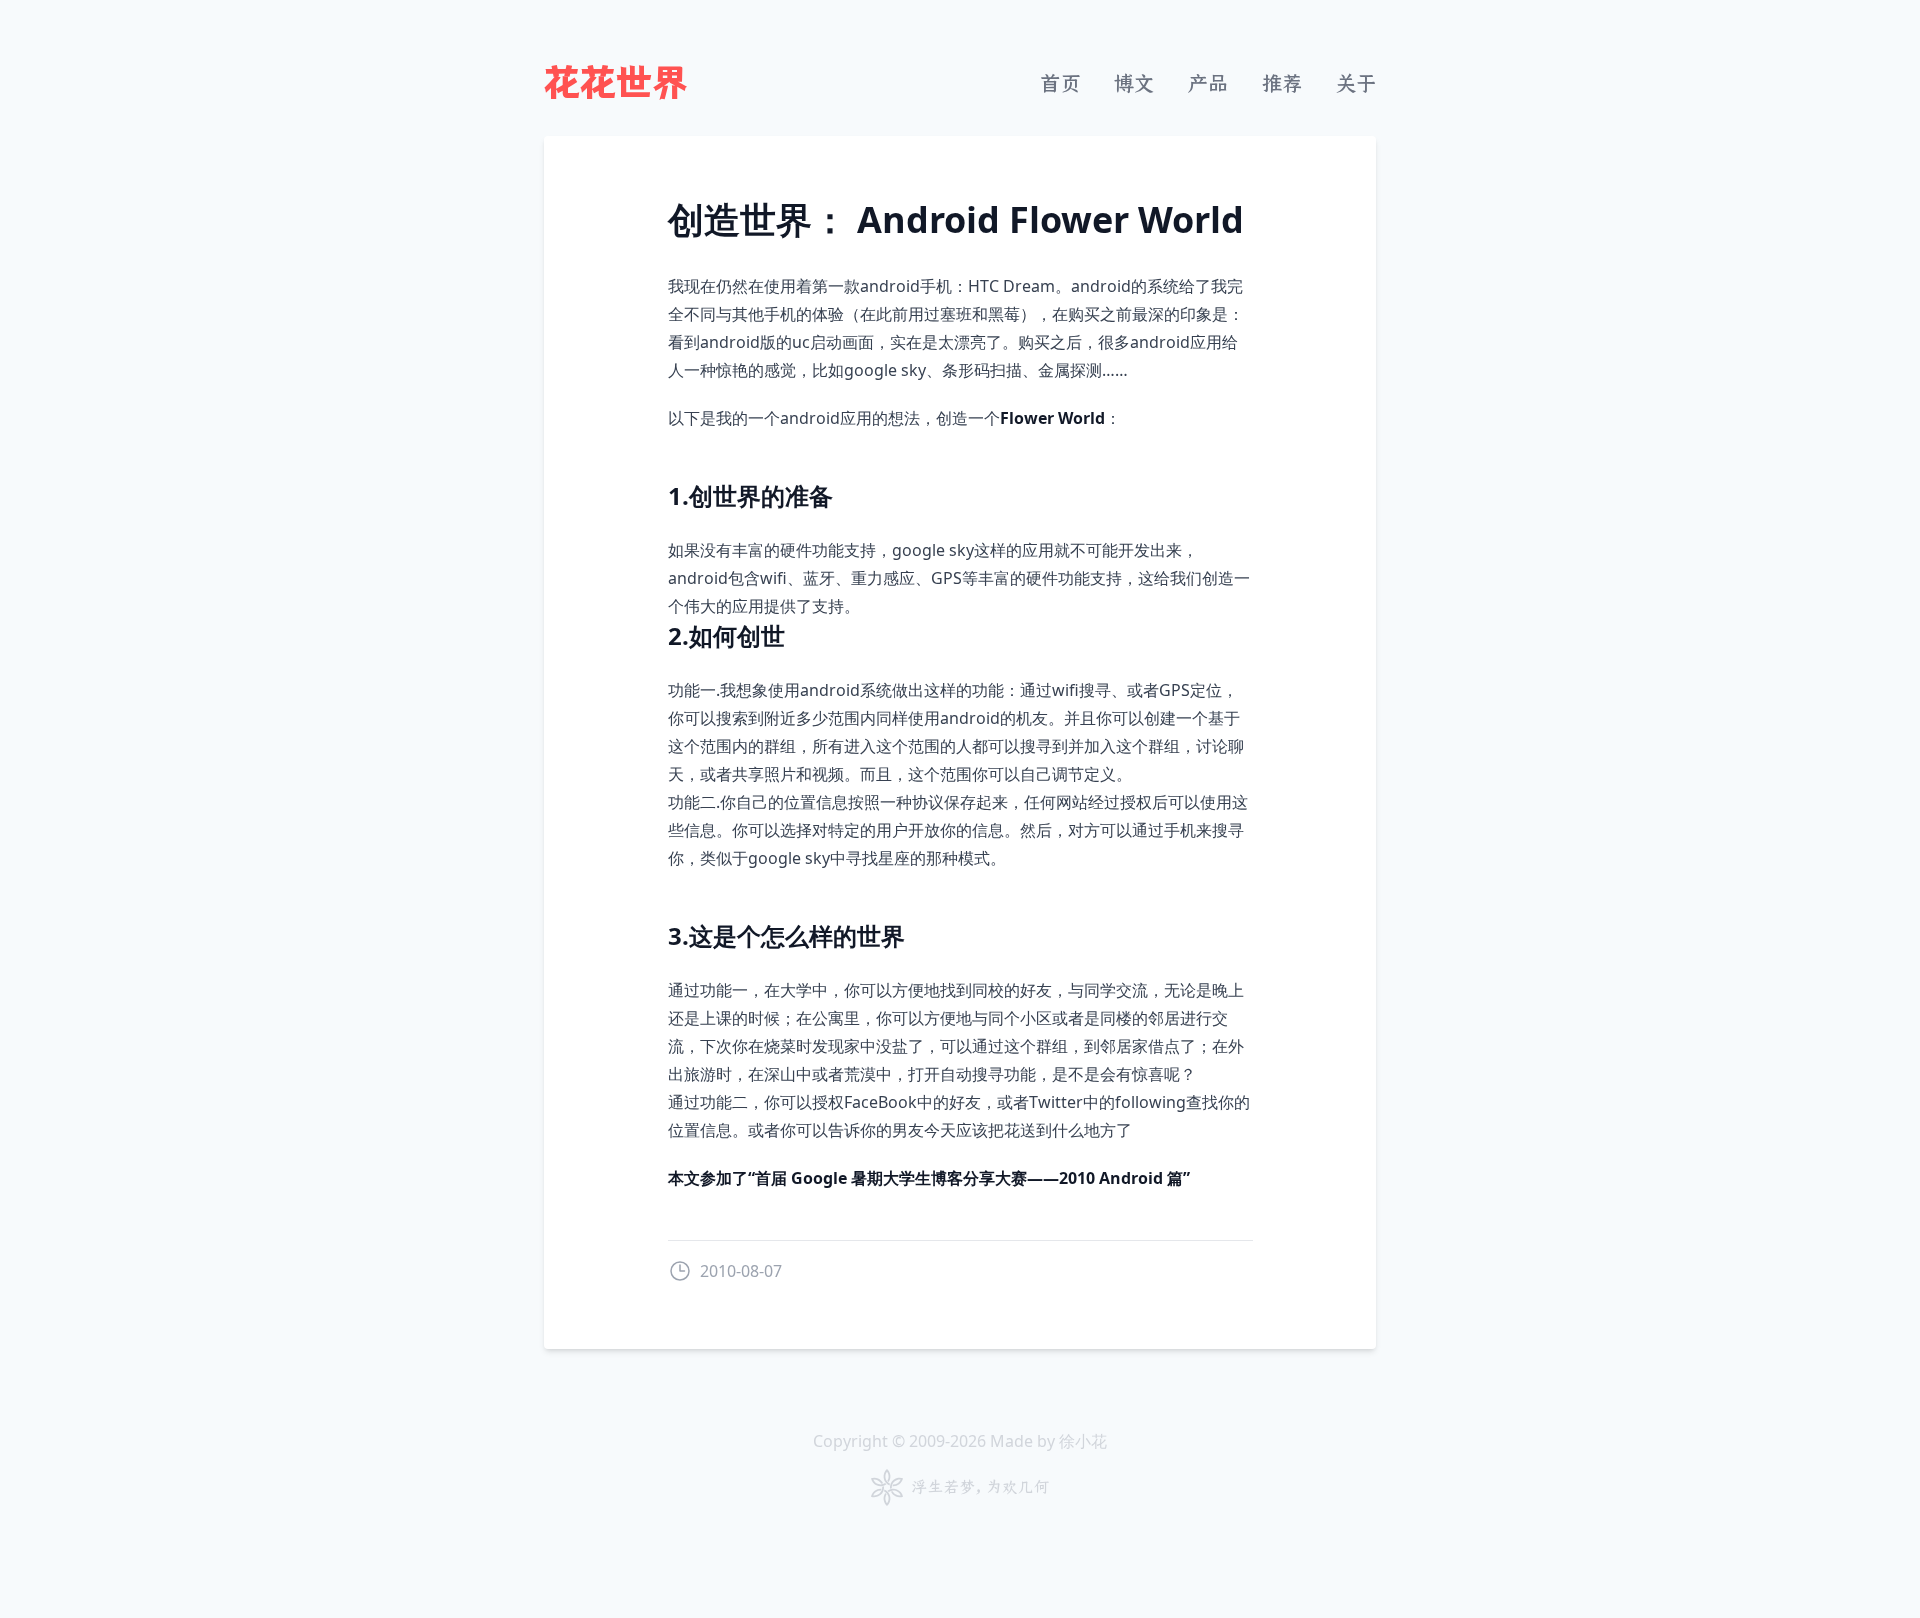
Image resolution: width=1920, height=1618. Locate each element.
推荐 (1282, 83)
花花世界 (616, 84)
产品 (1208, 83)
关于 (1356, 83)
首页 (1060, 83)
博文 (1134, 83)
